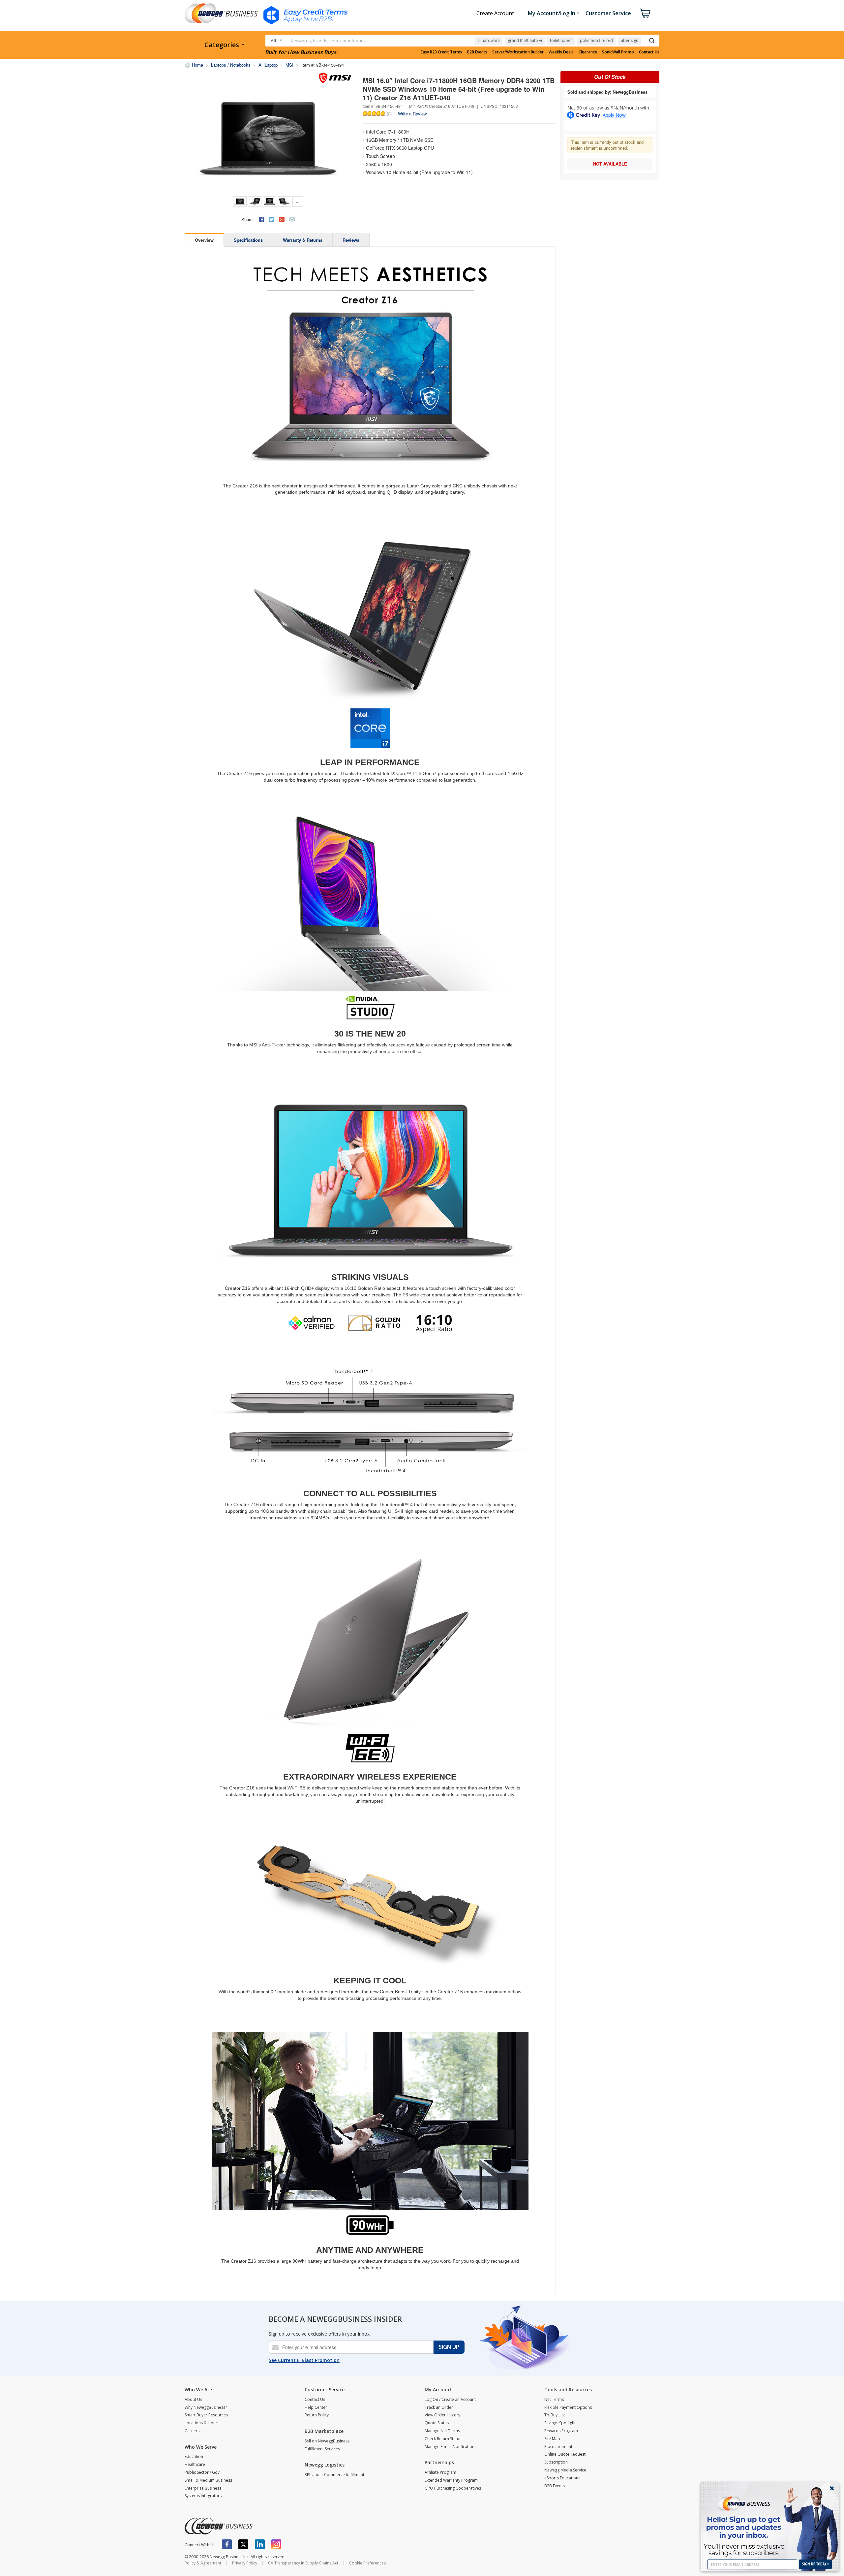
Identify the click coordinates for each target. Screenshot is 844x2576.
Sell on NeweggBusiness (327, 2441)
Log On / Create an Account (450, 2399)
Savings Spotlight (560, 2423)
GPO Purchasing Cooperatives (453, 2488)
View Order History (442, 2415)
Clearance (588, 52)
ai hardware (489, 40)
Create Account (495, 13)
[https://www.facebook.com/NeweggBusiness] (227, 2544)
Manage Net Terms (442, 2431)
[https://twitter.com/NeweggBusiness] (243, 2544)
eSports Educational (563, 2478)
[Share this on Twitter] (272, 219)
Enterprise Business (203, 2488)
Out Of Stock (610, 77)
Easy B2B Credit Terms (441, 52)
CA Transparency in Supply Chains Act (303, 2563)
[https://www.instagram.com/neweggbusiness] (276, 2544)
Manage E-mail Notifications (451, 2447)
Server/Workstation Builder (518, 52)
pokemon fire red (596, 40)
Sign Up (449, 2347)
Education (194, 2456)
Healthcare (195, 2464)
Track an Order (439, 2407)
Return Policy (317, 2415)
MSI (289, 65)
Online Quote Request (565, 2454)
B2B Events (477, 52)
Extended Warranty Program (451, 2480)
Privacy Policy (245, 2563)
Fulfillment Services (322, 2449)
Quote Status (437, 2423)
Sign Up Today (815, 2564)
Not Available (610, 164)
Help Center (316, 2407)
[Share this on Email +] (292, 219)
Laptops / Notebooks (231, 65)
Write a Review (412, 114)
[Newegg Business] (219, 2526)
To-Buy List (555, 2415)
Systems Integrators (203, 2496)
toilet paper (561, 40)
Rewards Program (561, 2431)
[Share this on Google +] (282, 219)
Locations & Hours (202, 2423)
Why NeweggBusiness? (206, 2407)
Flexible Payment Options (568, 2407)
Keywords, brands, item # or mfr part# (329, 41)
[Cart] (645, 13)
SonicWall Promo (618, 52)
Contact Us (649, 52)
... (298, 201)
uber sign (630, 40)
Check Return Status (443, 2439)
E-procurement (558, 2447)
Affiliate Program (440, 2472)
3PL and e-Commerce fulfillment (334, 2475)
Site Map (552, 2439)
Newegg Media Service (565, 2470)
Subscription (556, 2462)
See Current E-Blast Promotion (304, 2360)
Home (197, 65)
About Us (193, 2399)
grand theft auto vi (525, 40)
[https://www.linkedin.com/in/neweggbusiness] (260, 2544)
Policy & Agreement (203, 2563)
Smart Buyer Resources (206, 2415)
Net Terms (554, 2399)
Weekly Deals (561, 52)
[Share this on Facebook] (261, 219)
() (389, 113)
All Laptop (268, 65)
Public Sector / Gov (202, 2472)
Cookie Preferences (367, 2563)
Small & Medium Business (208, 2480)
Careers (192, 2431)
